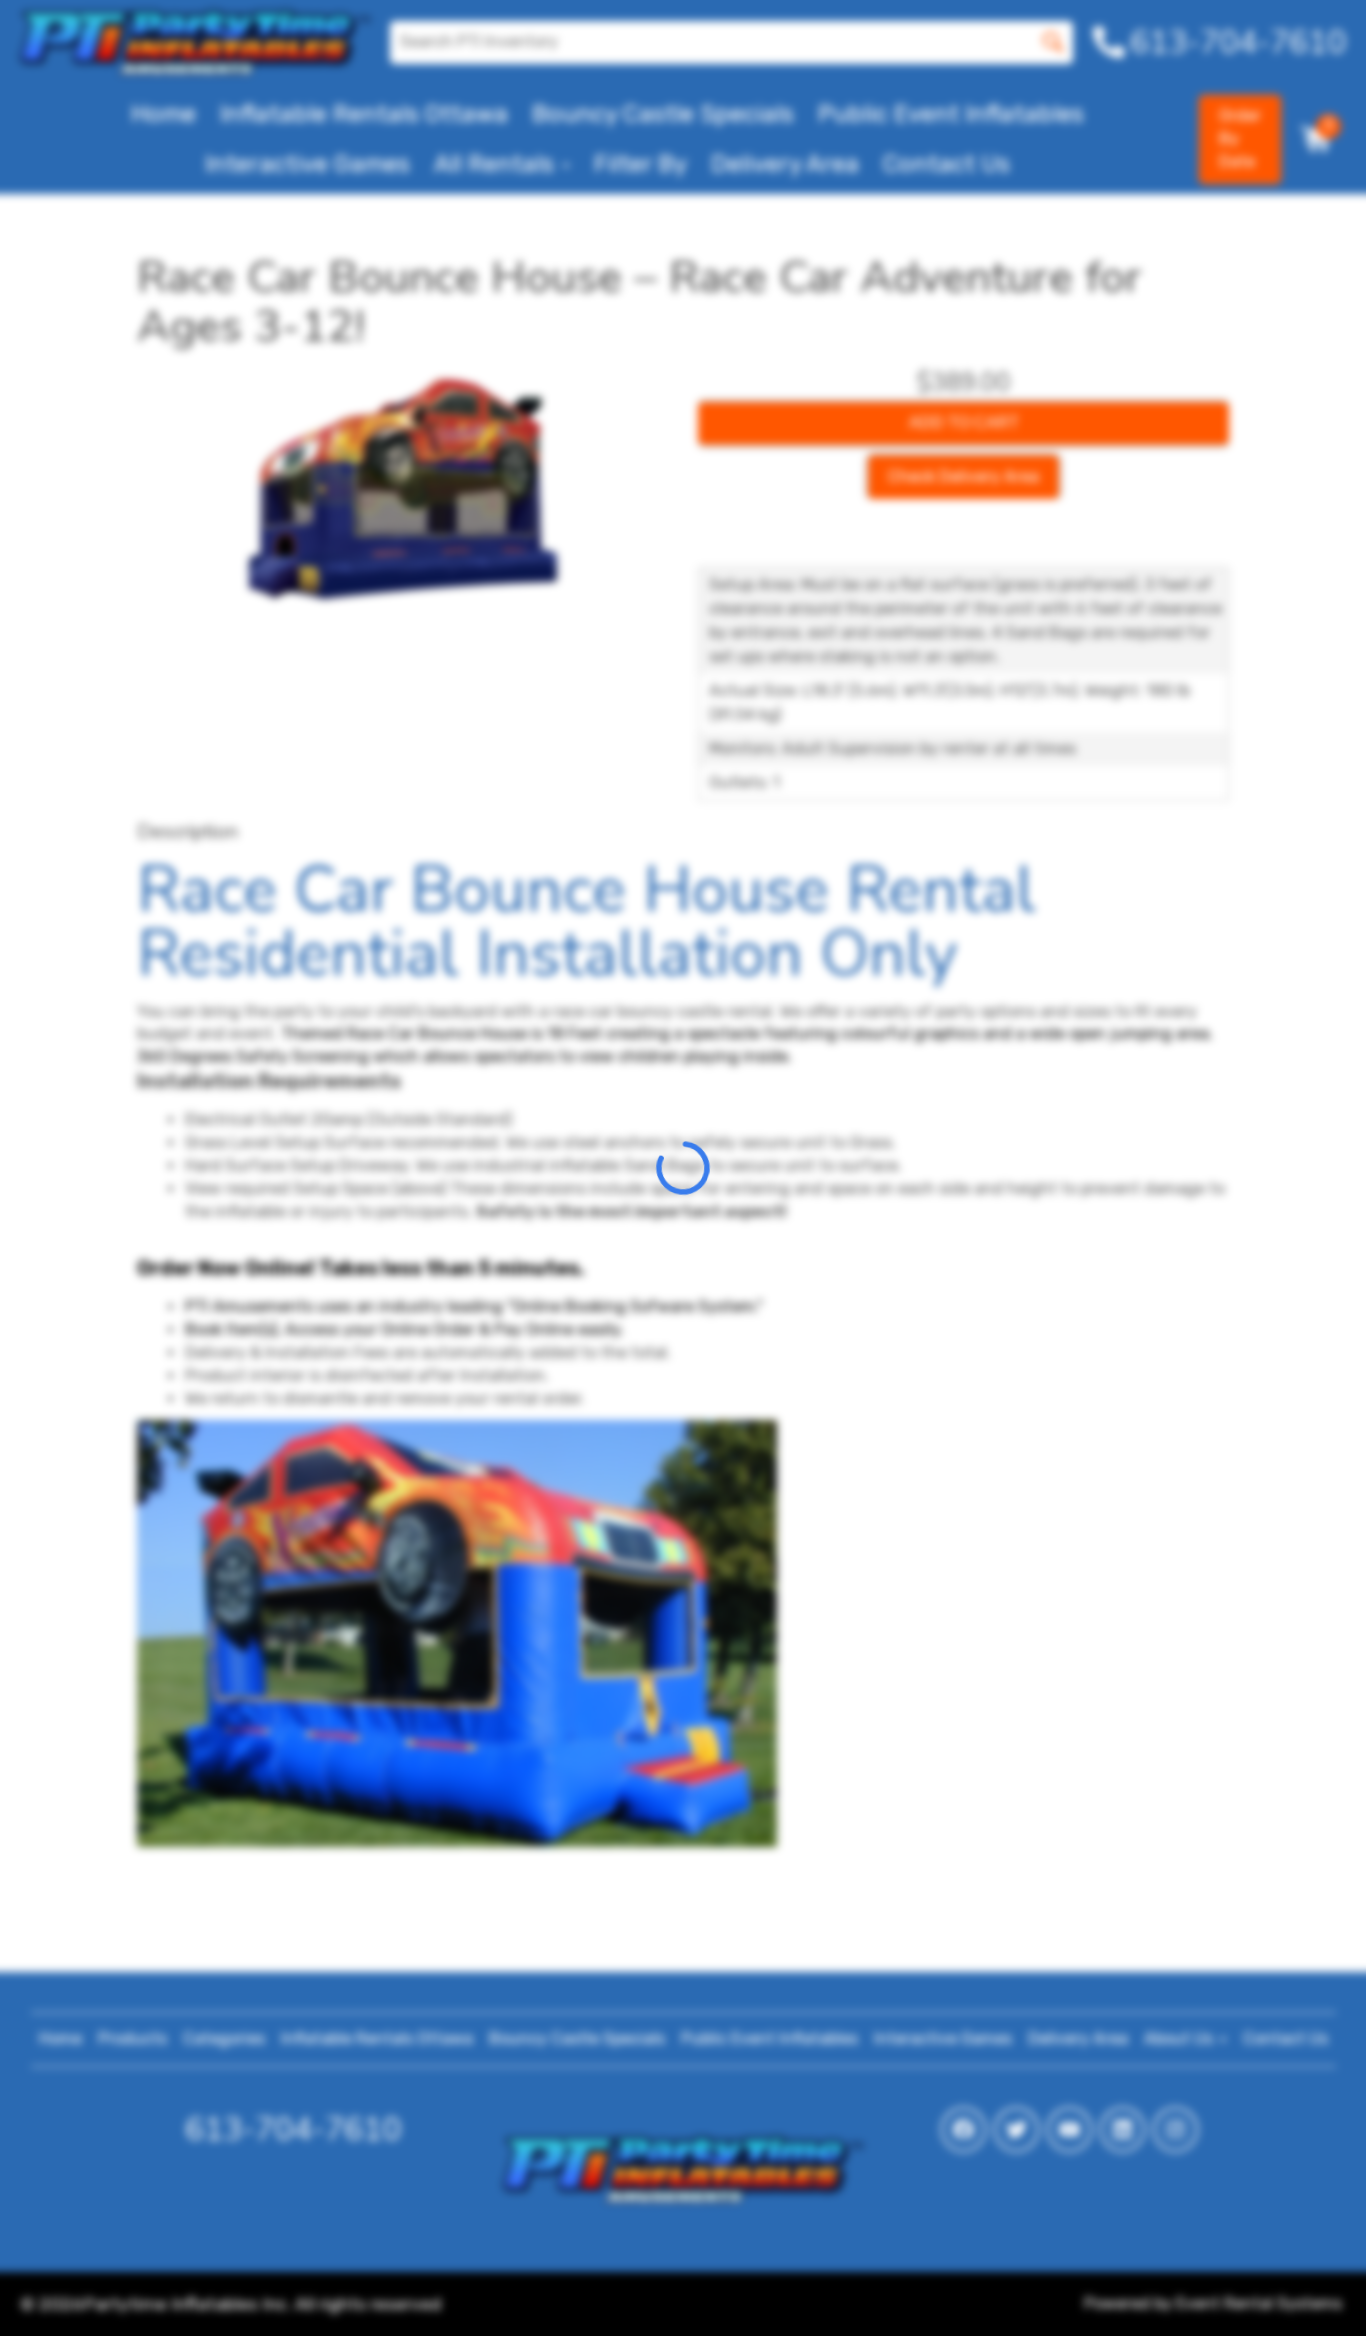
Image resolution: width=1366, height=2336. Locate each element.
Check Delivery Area (963, 476)
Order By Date (1240, 138)
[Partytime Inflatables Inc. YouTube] (1069, 2129)
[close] (1338, 28)
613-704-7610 (293, 2129)
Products (132, 2038)
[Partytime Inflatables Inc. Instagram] (1175, 2129)
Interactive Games (307, 164)
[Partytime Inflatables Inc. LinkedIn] (1122, 2129)
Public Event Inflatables (951, 114)
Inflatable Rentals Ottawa (364, 114)
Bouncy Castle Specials (663, 114)
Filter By (640, 164)
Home (163, 114)
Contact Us (946, 164)
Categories (224, 2038)
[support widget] (1306, 2288)
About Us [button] (1180, 2038)
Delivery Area (785, 164)
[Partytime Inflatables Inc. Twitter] (1016, 2129)
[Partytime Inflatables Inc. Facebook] (963, 2129)
